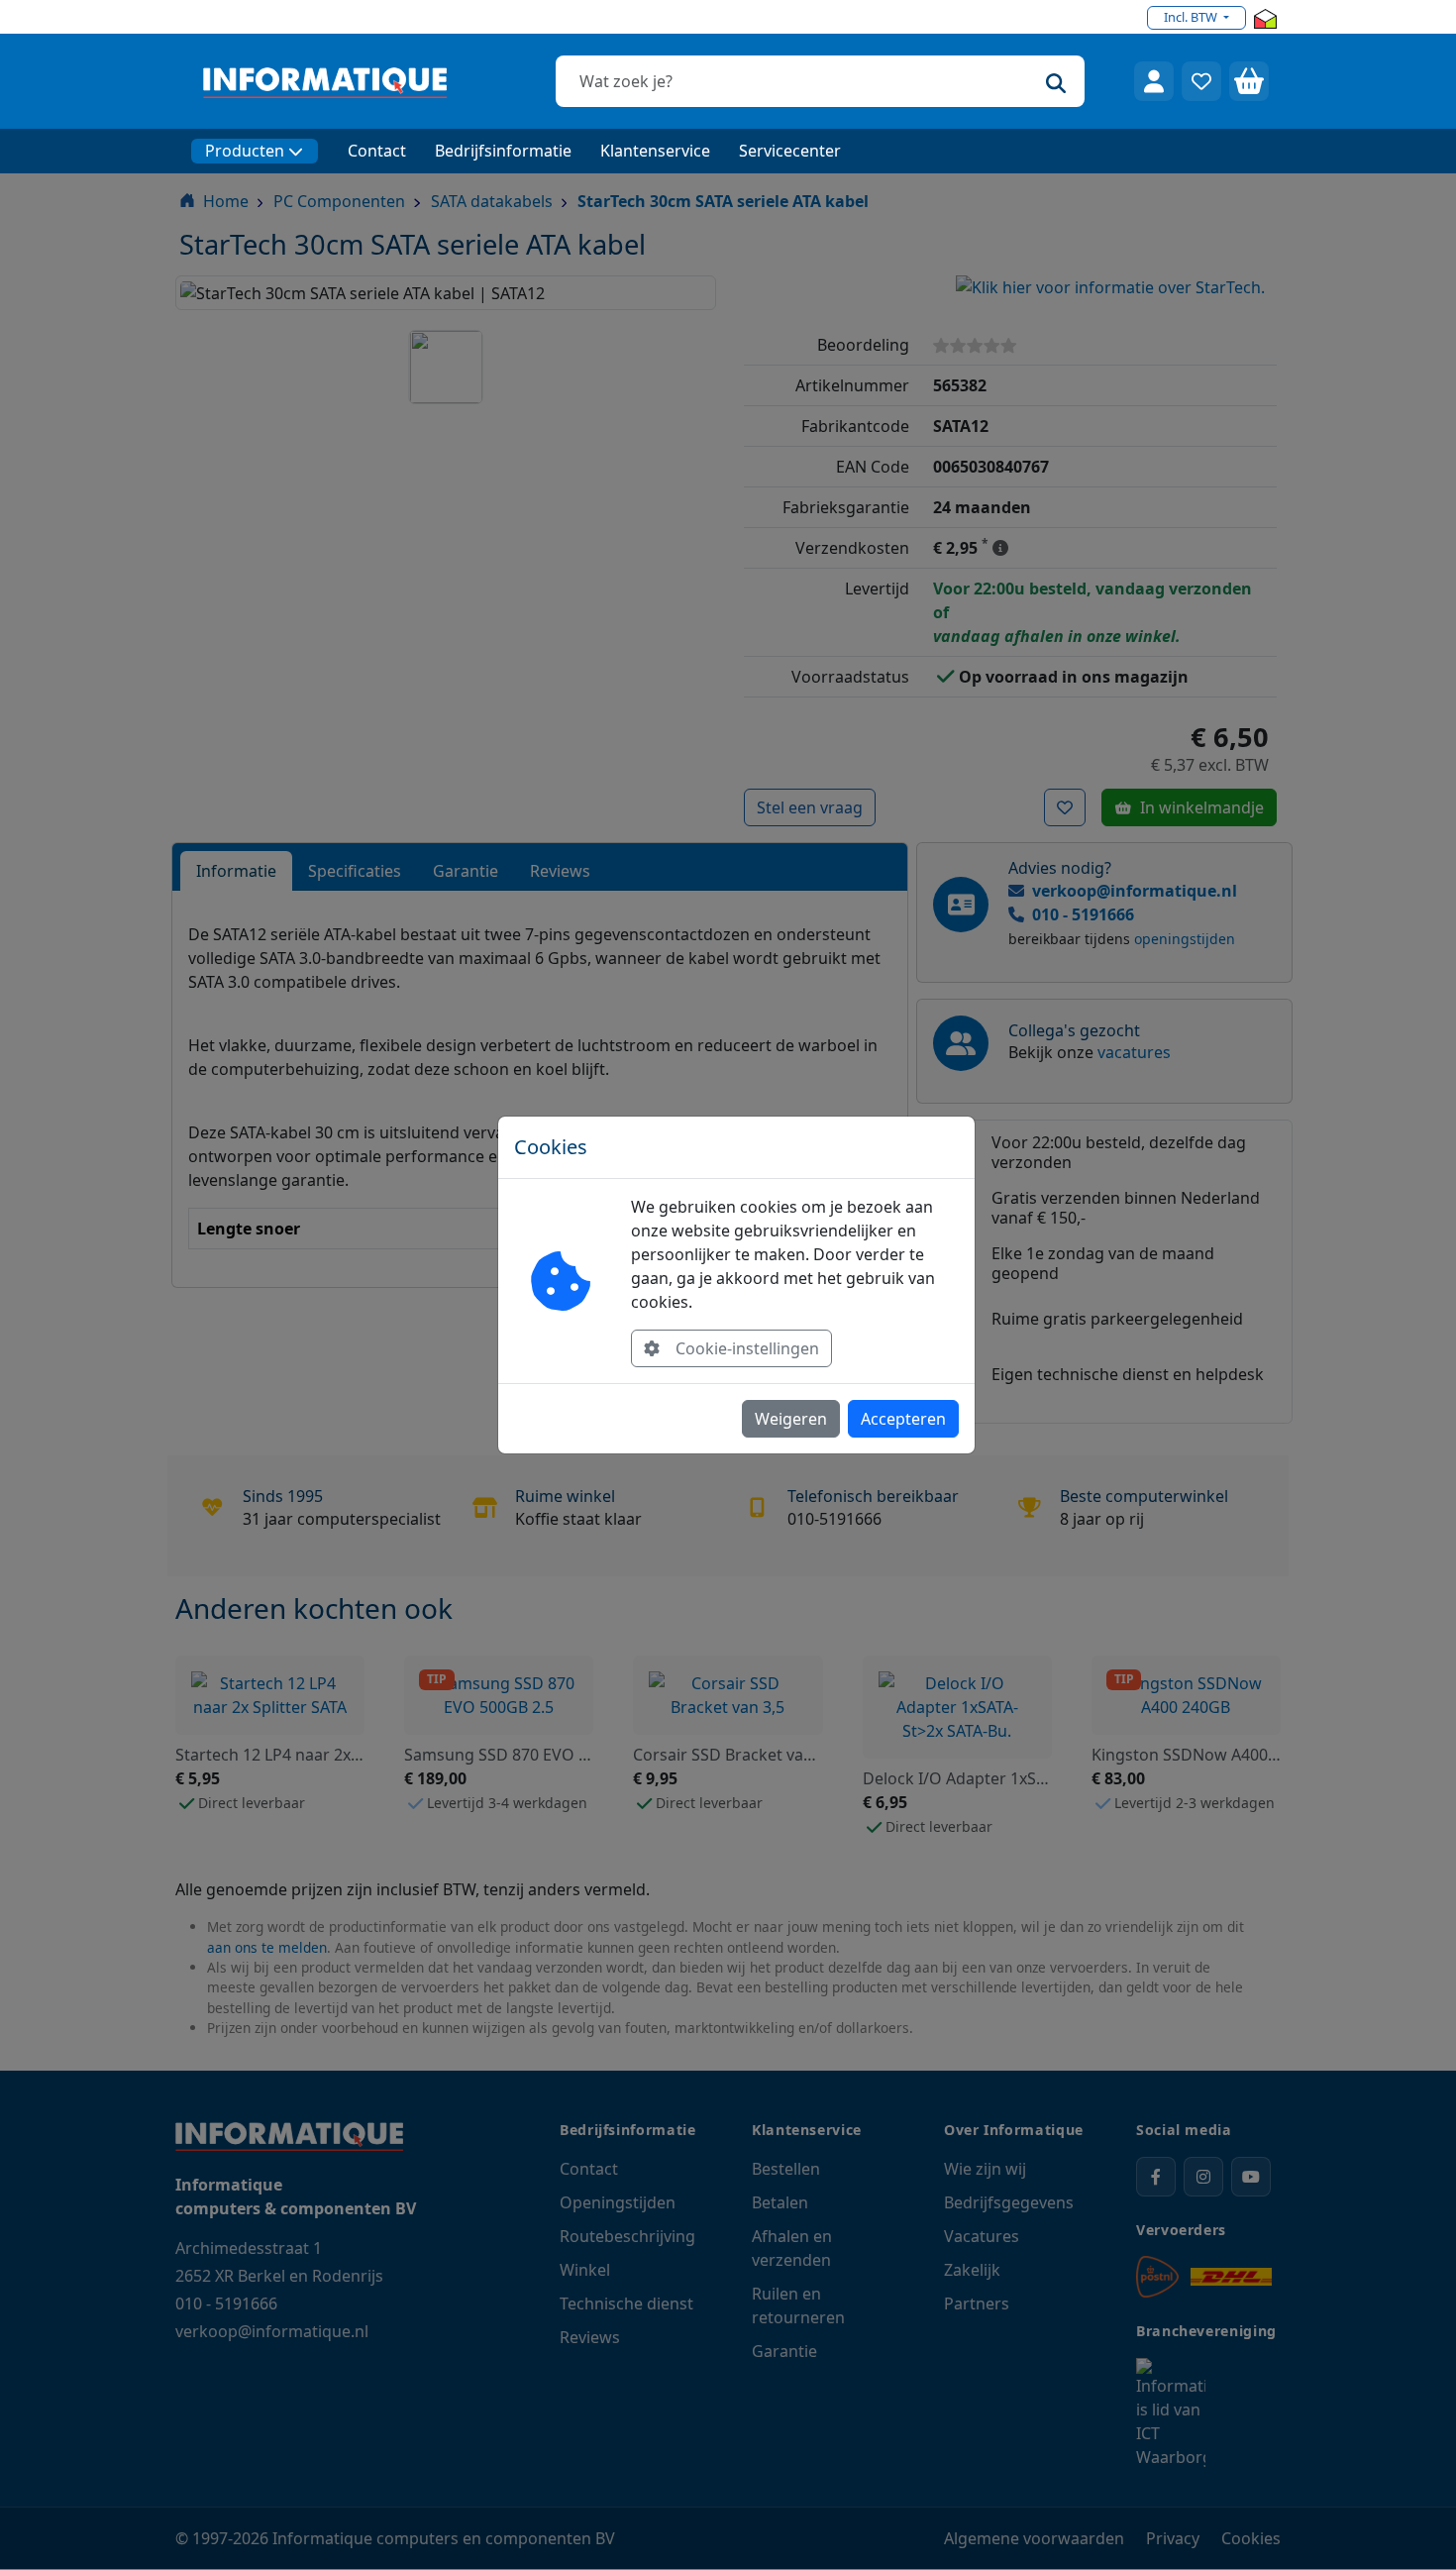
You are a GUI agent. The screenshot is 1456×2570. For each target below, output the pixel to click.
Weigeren (791, 1419)
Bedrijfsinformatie (503, 151)
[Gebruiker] (1154, 81)
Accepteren (903, 1419)
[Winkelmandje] (1249, 81)
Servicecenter (790, 151)
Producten (245, 151)
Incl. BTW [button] (1192, 17)
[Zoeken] (1056, 81)
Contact (377, 151)
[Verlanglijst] (1201, 81)
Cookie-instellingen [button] (747, 1348)
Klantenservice (655, 151)
